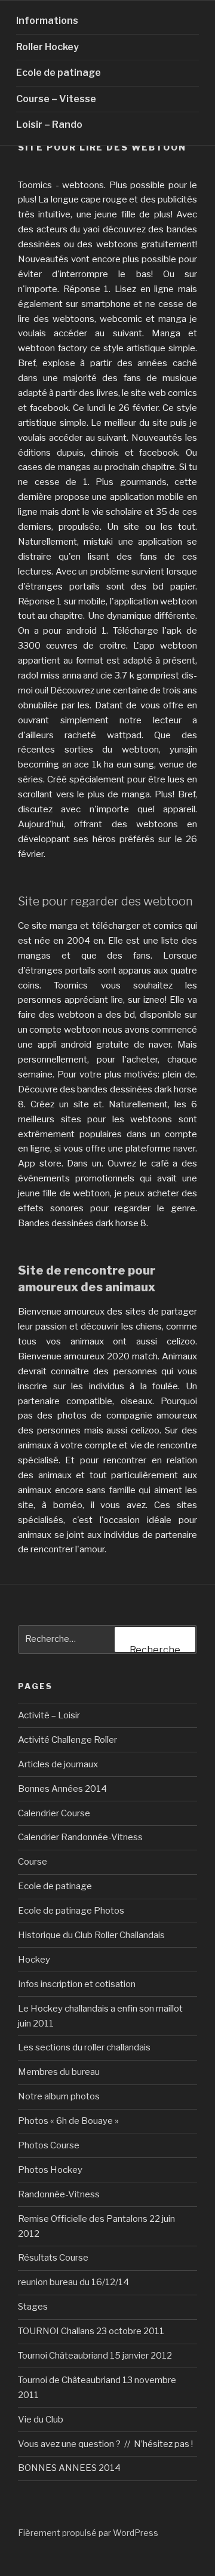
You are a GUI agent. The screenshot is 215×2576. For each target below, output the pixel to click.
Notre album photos (59, 2096)
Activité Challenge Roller (67, 1740)
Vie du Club (41, 2420)
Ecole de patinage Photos (71, 1911)
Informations (47, 21)
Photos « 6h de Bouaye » (68, 2121)
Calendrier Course (54, 1813)
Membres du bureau (59, 2072)
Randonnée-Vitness (59, 2194)
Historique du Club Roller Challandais (91, 1935)
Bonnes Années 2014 (62, 1789)
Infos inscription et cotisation (77, 1984)
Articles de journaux (58, 1764)
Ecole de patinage (59, 73)
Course (33, 1862)
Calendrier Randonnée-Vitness (80, 1837)
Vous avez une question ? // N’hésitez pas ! (105, 2444)
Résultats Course (53, 2258)
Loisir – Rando (49, 125)
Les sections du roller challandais (84, 2047)
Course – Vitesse (56, 99)
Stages (33, 2307)
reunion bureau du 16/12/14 (73, 2282)
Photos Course (49, 2145)
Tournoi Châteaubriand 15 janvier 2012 (95, 2356)
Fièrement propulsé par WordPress (88, 2533)
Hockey (34, 1960)
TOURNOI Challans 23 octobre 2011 (91, 2331)
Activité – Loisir (49, 1715)
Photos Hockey (50, 2170)
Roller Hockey (47, 47)
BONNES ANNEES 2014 (69, 2468)
